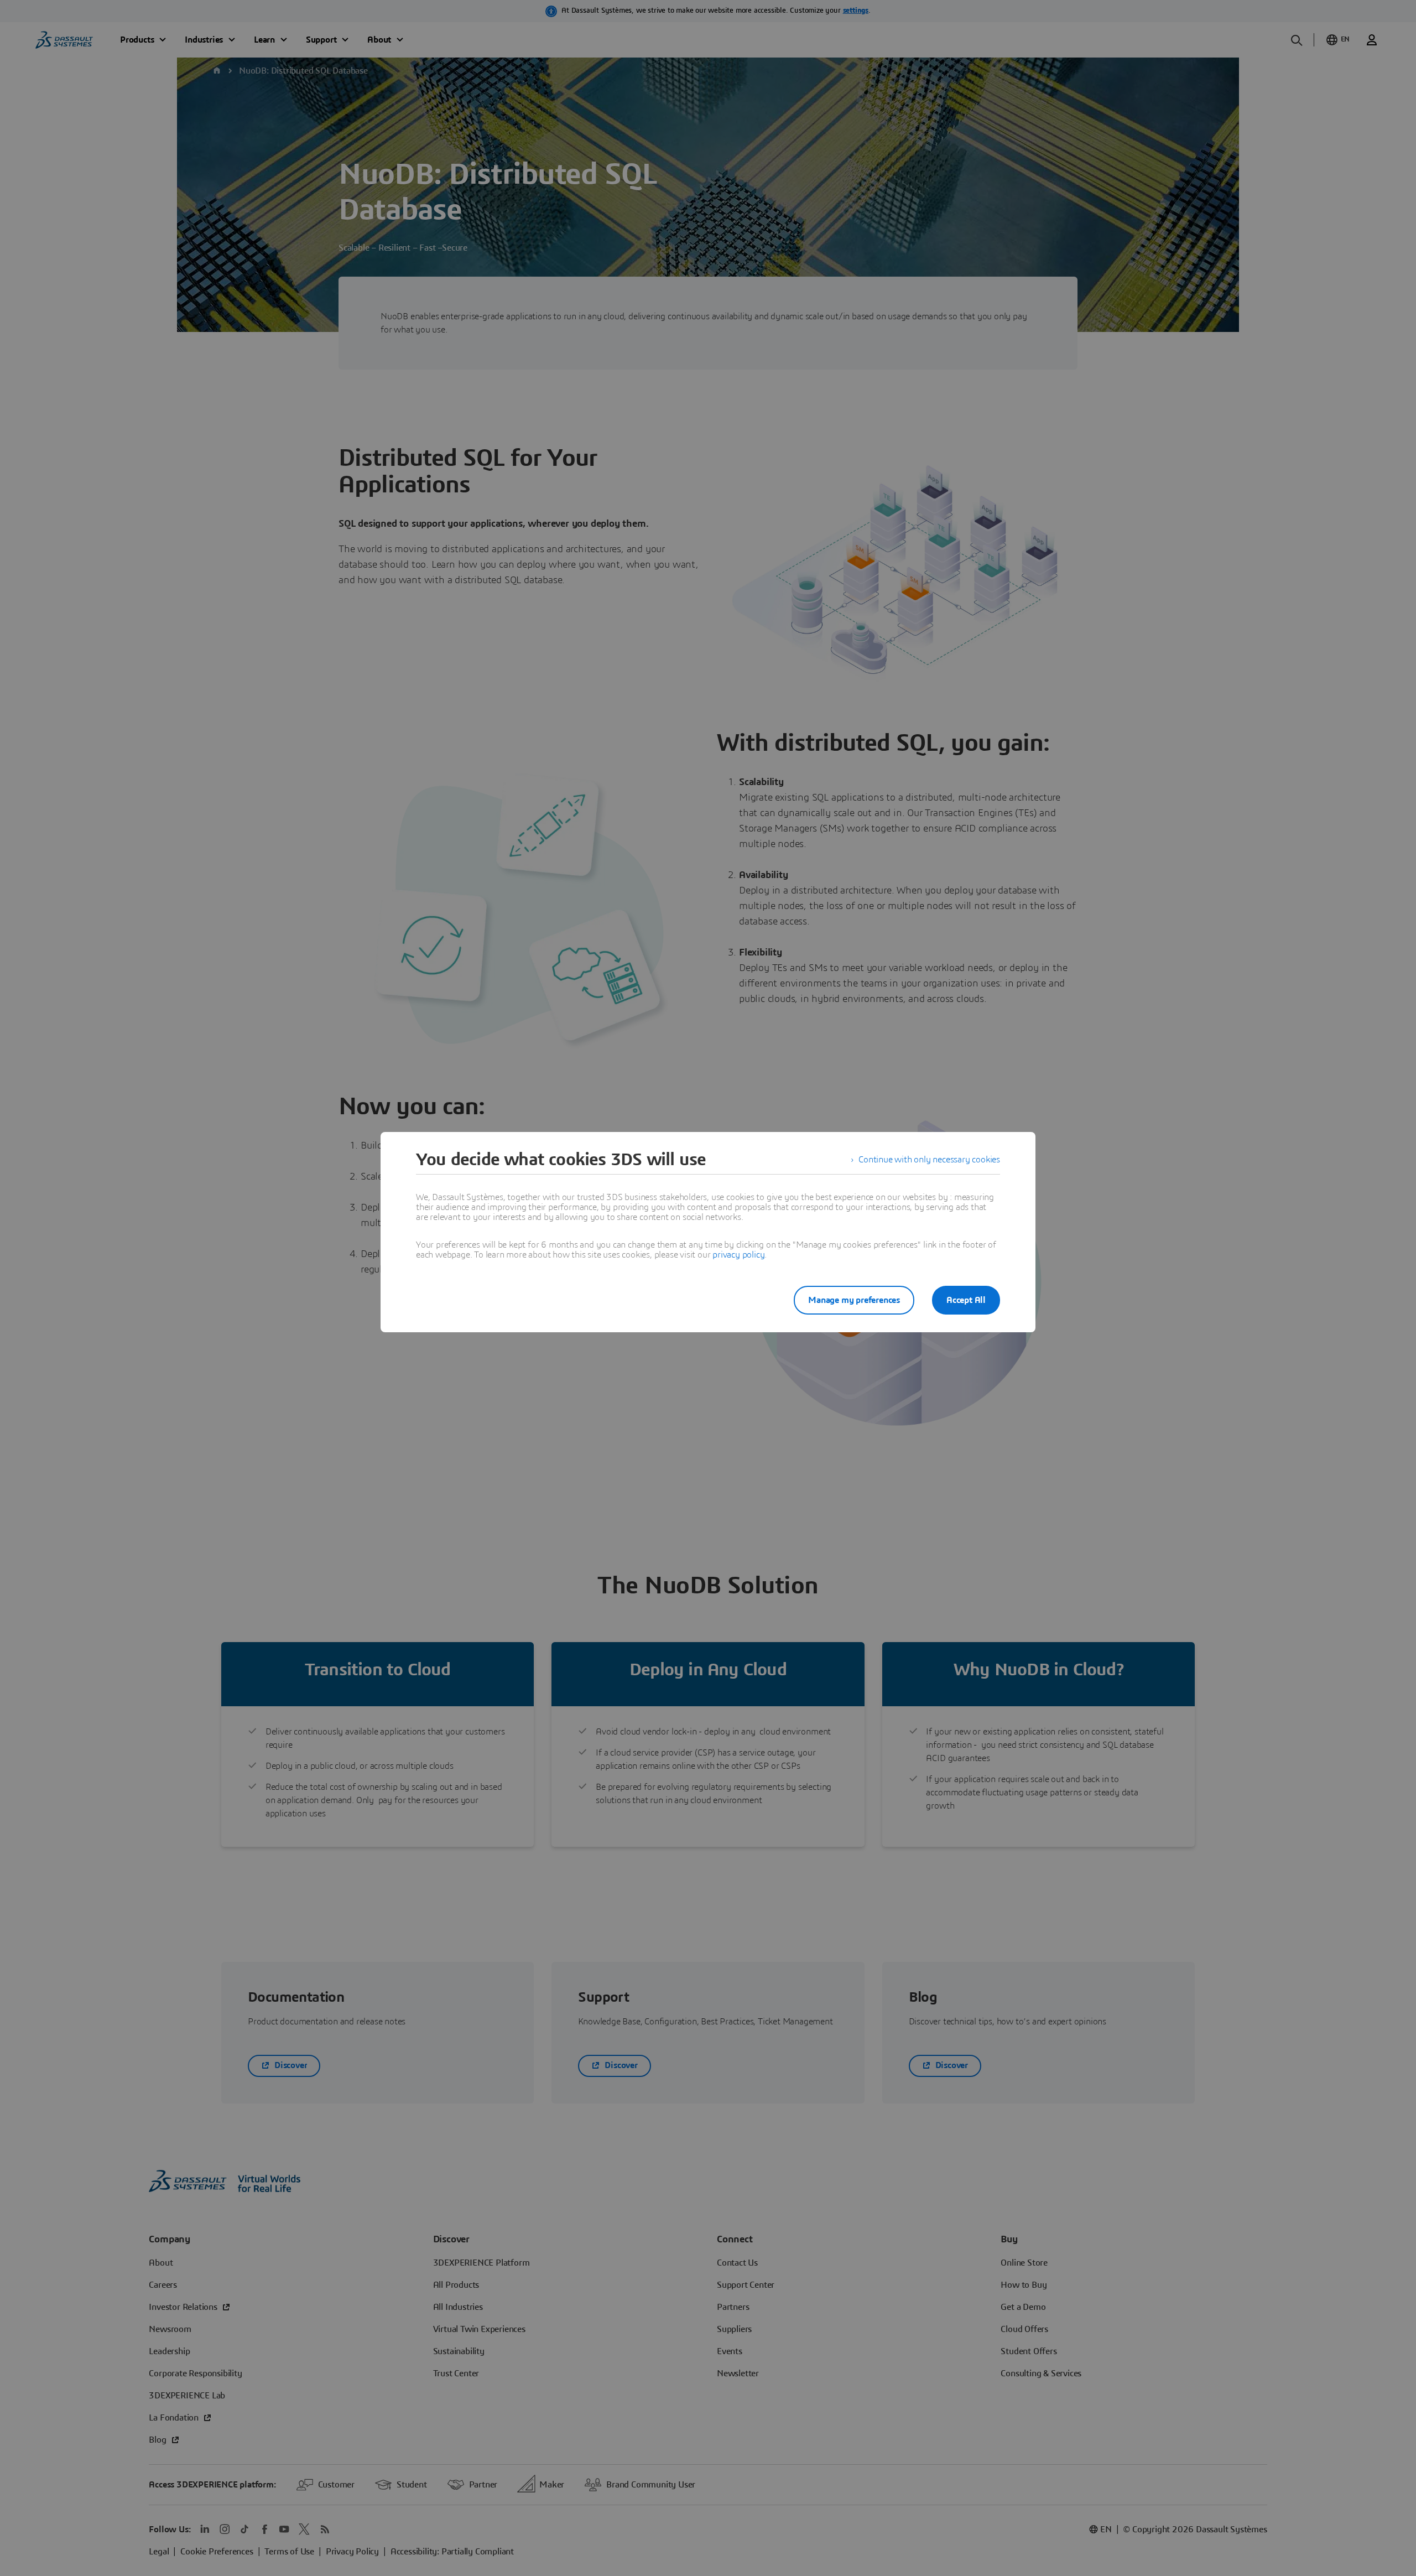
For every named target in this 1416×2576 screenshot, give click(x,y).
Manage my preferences (854, 1300)
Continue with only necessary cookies (929, 1160)
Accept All (966, 1300)
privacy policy (738, 1255)
